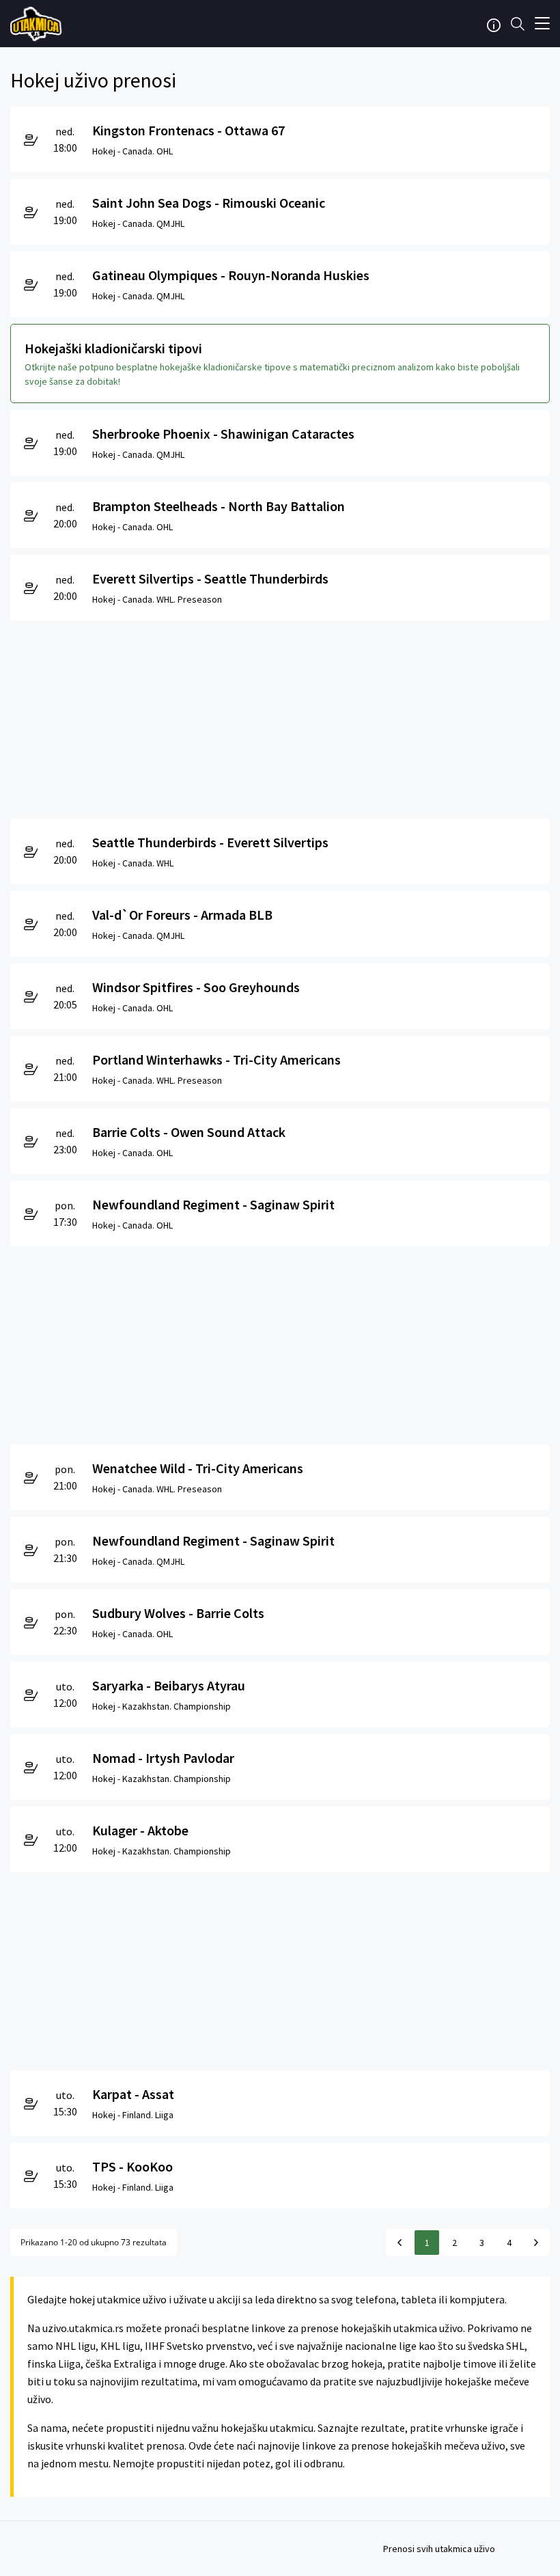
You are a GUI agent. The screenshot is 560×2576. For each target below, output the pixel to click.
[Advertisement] (280, 716)
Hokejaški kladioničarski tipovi (113, 348)
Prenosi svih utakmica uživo (439, 2549)
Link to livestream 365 (38, 24)
